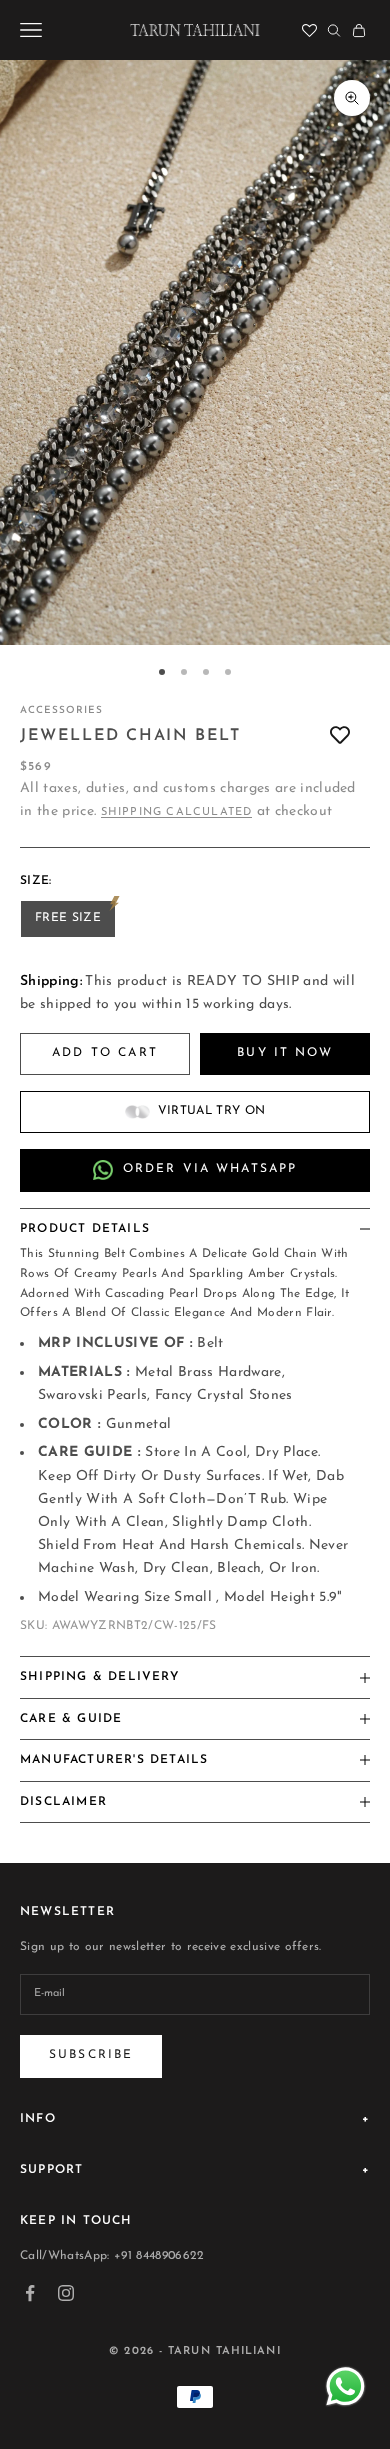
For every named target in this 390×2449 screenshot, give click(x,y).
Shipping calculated (177, 812)
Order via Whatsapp (210, 1169)
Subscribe (91, 2055)
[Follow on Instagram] (66, 2293)
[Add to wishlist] (340, 736)
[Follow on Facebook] (30, 2293)
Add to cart (105, 1053)
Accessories (61, 710)
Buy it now (285, 1053)
